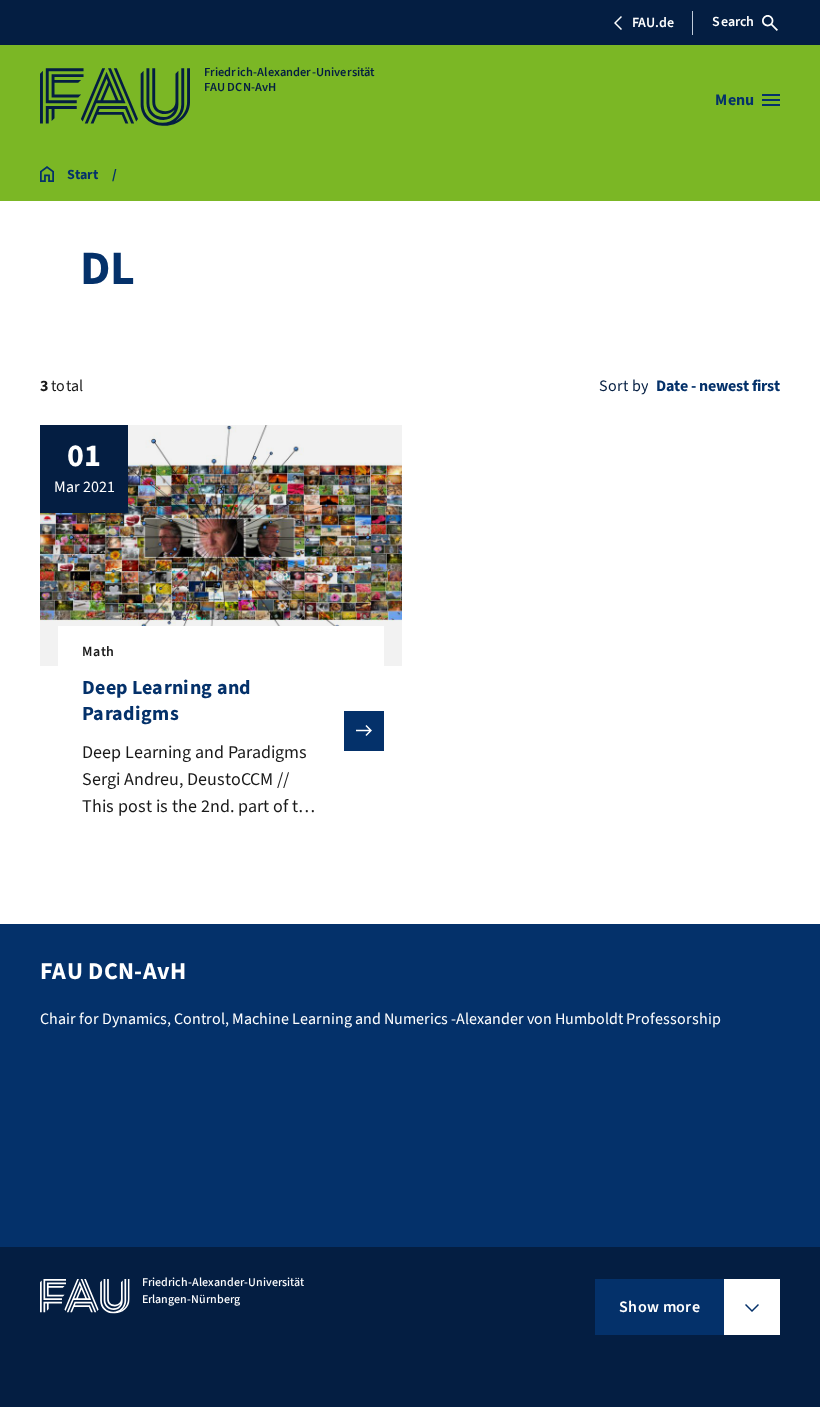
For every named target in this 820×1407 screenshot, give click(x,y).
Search (733, 22)
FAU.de (653, 23)
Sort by (623, 386)
